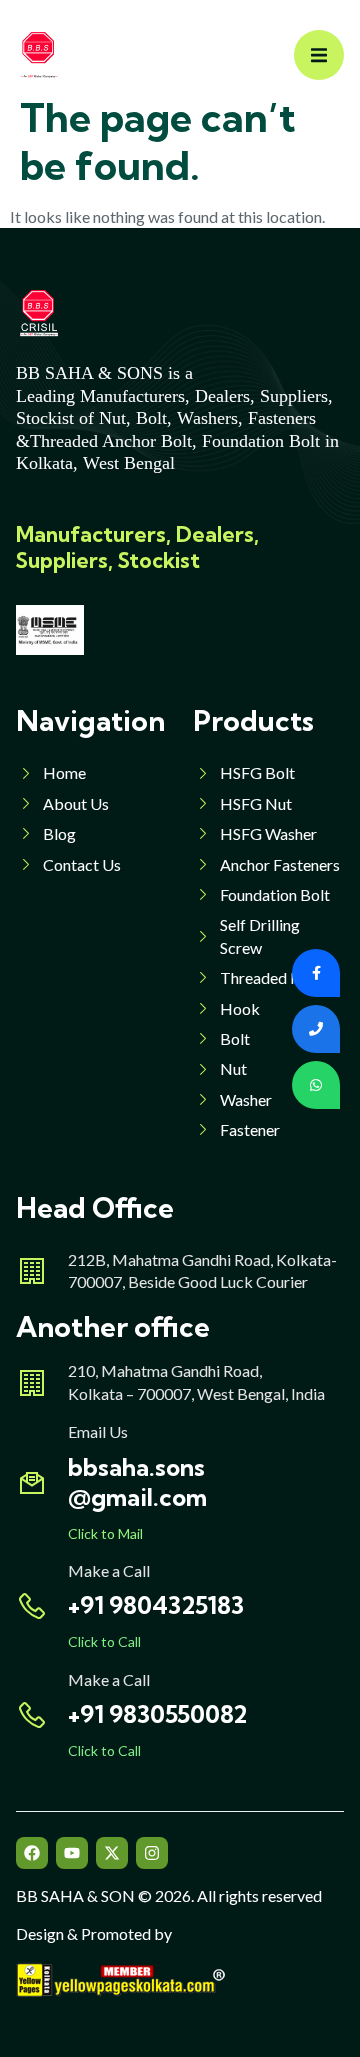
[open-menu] (319, 55)
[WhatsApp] (316, 1085)
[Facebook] (32, 1853)
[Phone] (316, 1029)
